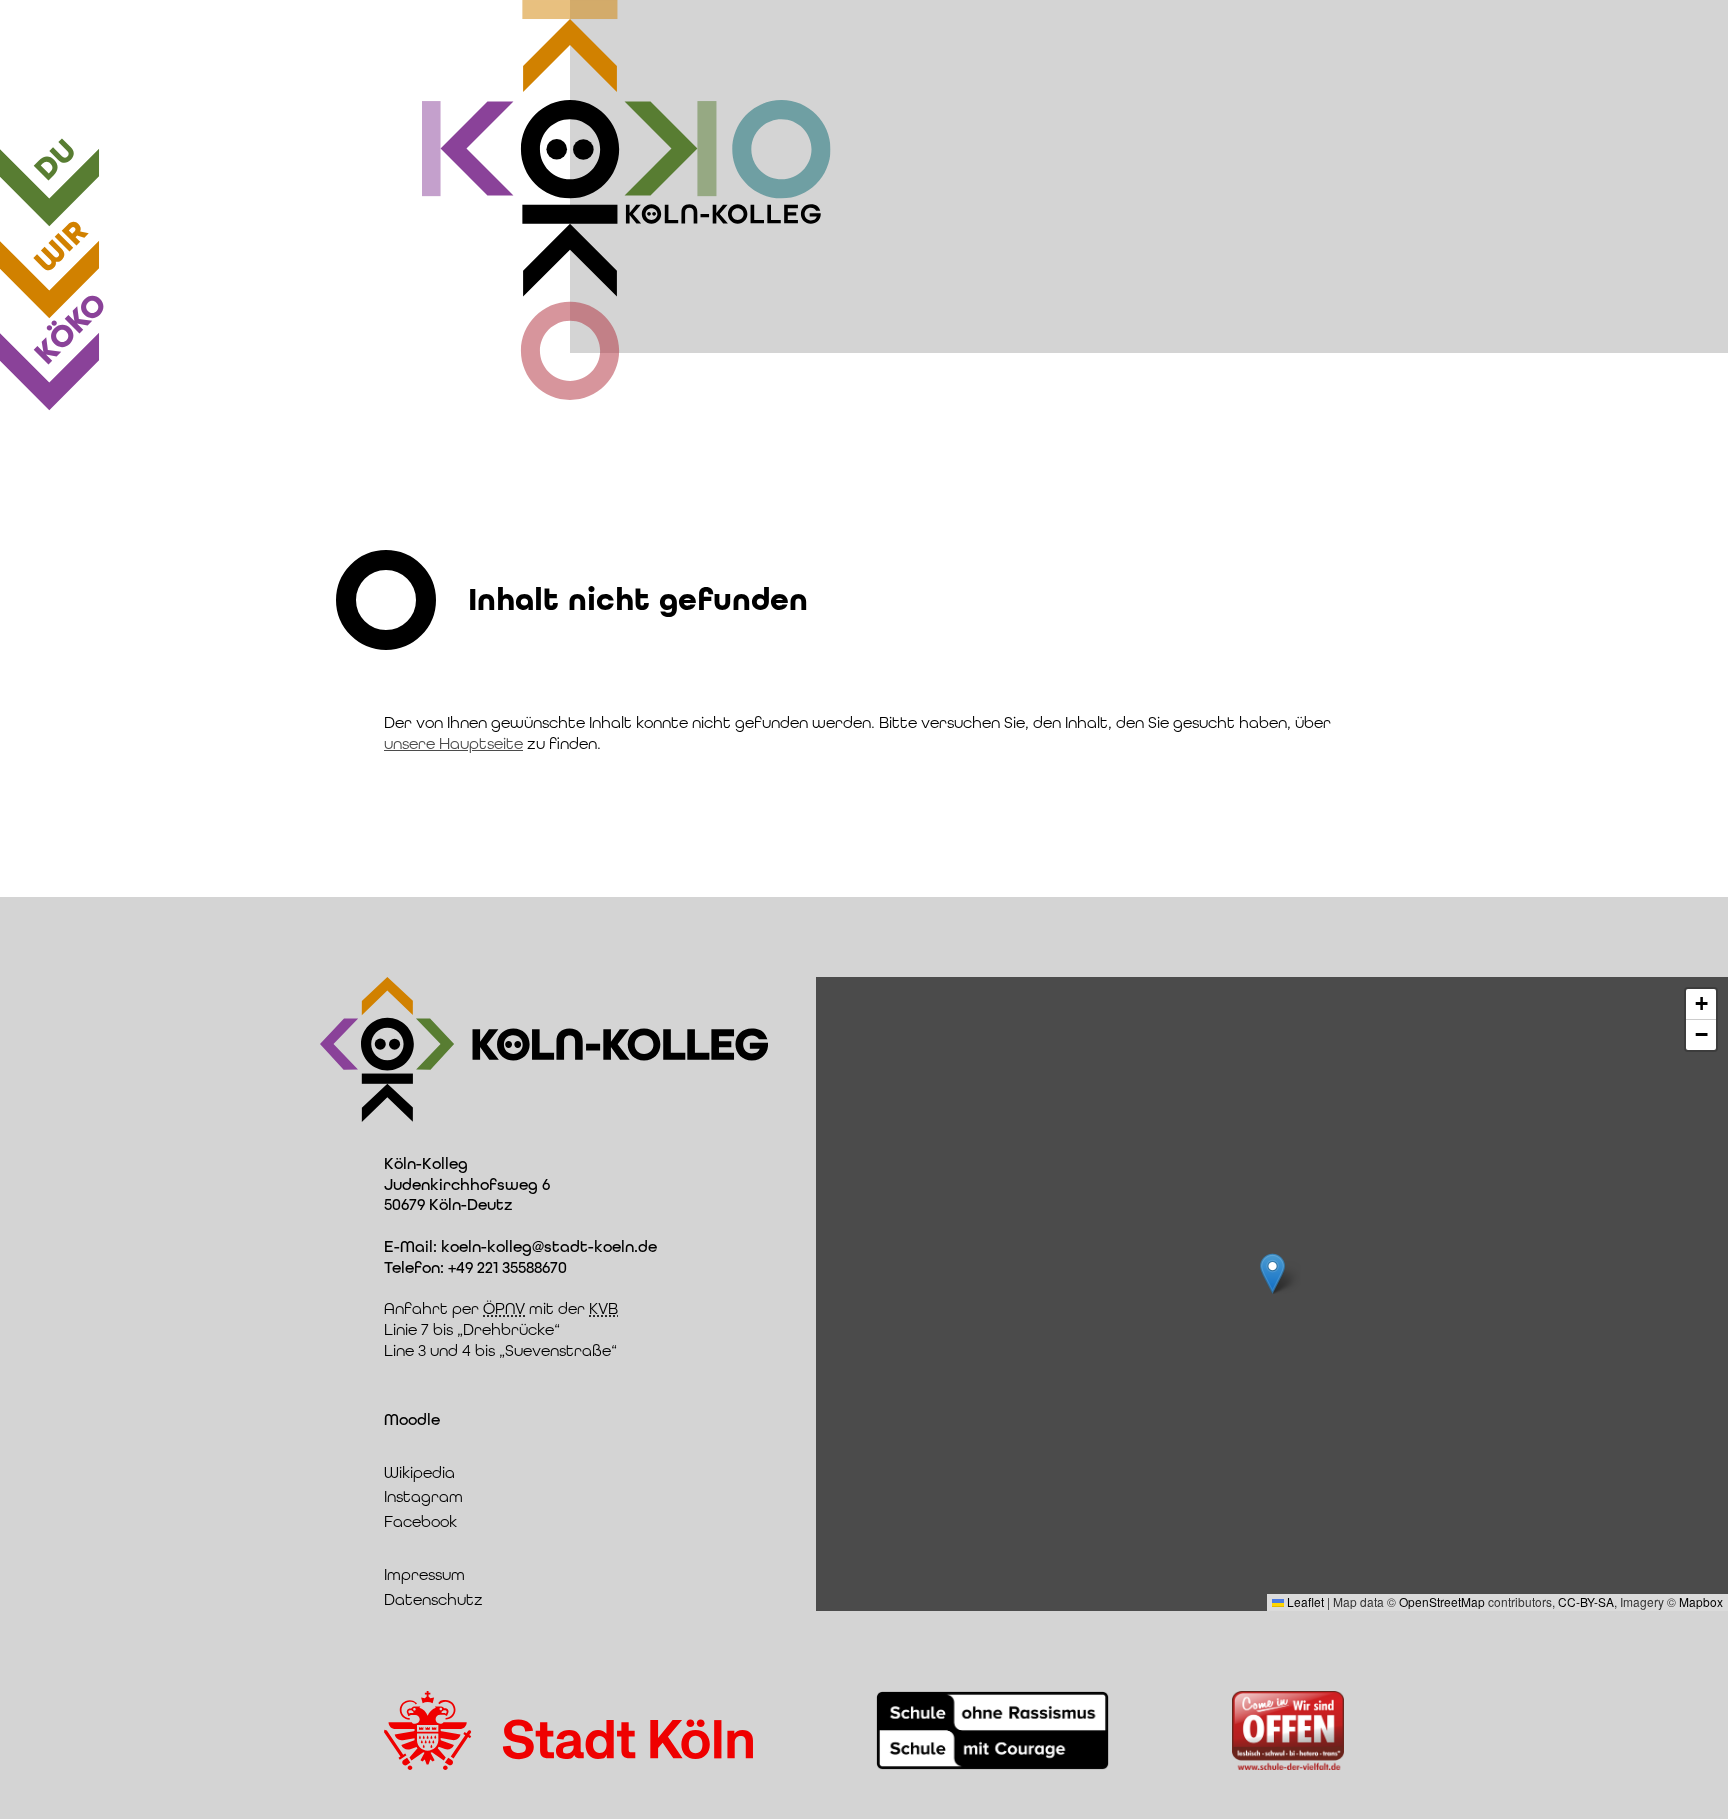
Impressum (424, 1574)
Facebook (420, 1521)
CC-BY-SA (1586, 1601)
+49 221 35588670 (507, 1267)
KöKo (70, 329)
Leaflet (1304, 1601)
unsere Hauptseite (453, 743)
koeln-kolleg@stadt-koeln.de (549, 1246)
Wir (60, 246)
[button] (1272, 1273)
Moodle (412, 1419)
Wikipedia (419, 1472)
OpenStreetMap (1442, 1601)
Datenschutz (433, 1599)
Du (55, 160)
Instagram (423, 1496)
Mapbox (1701, 1601)
